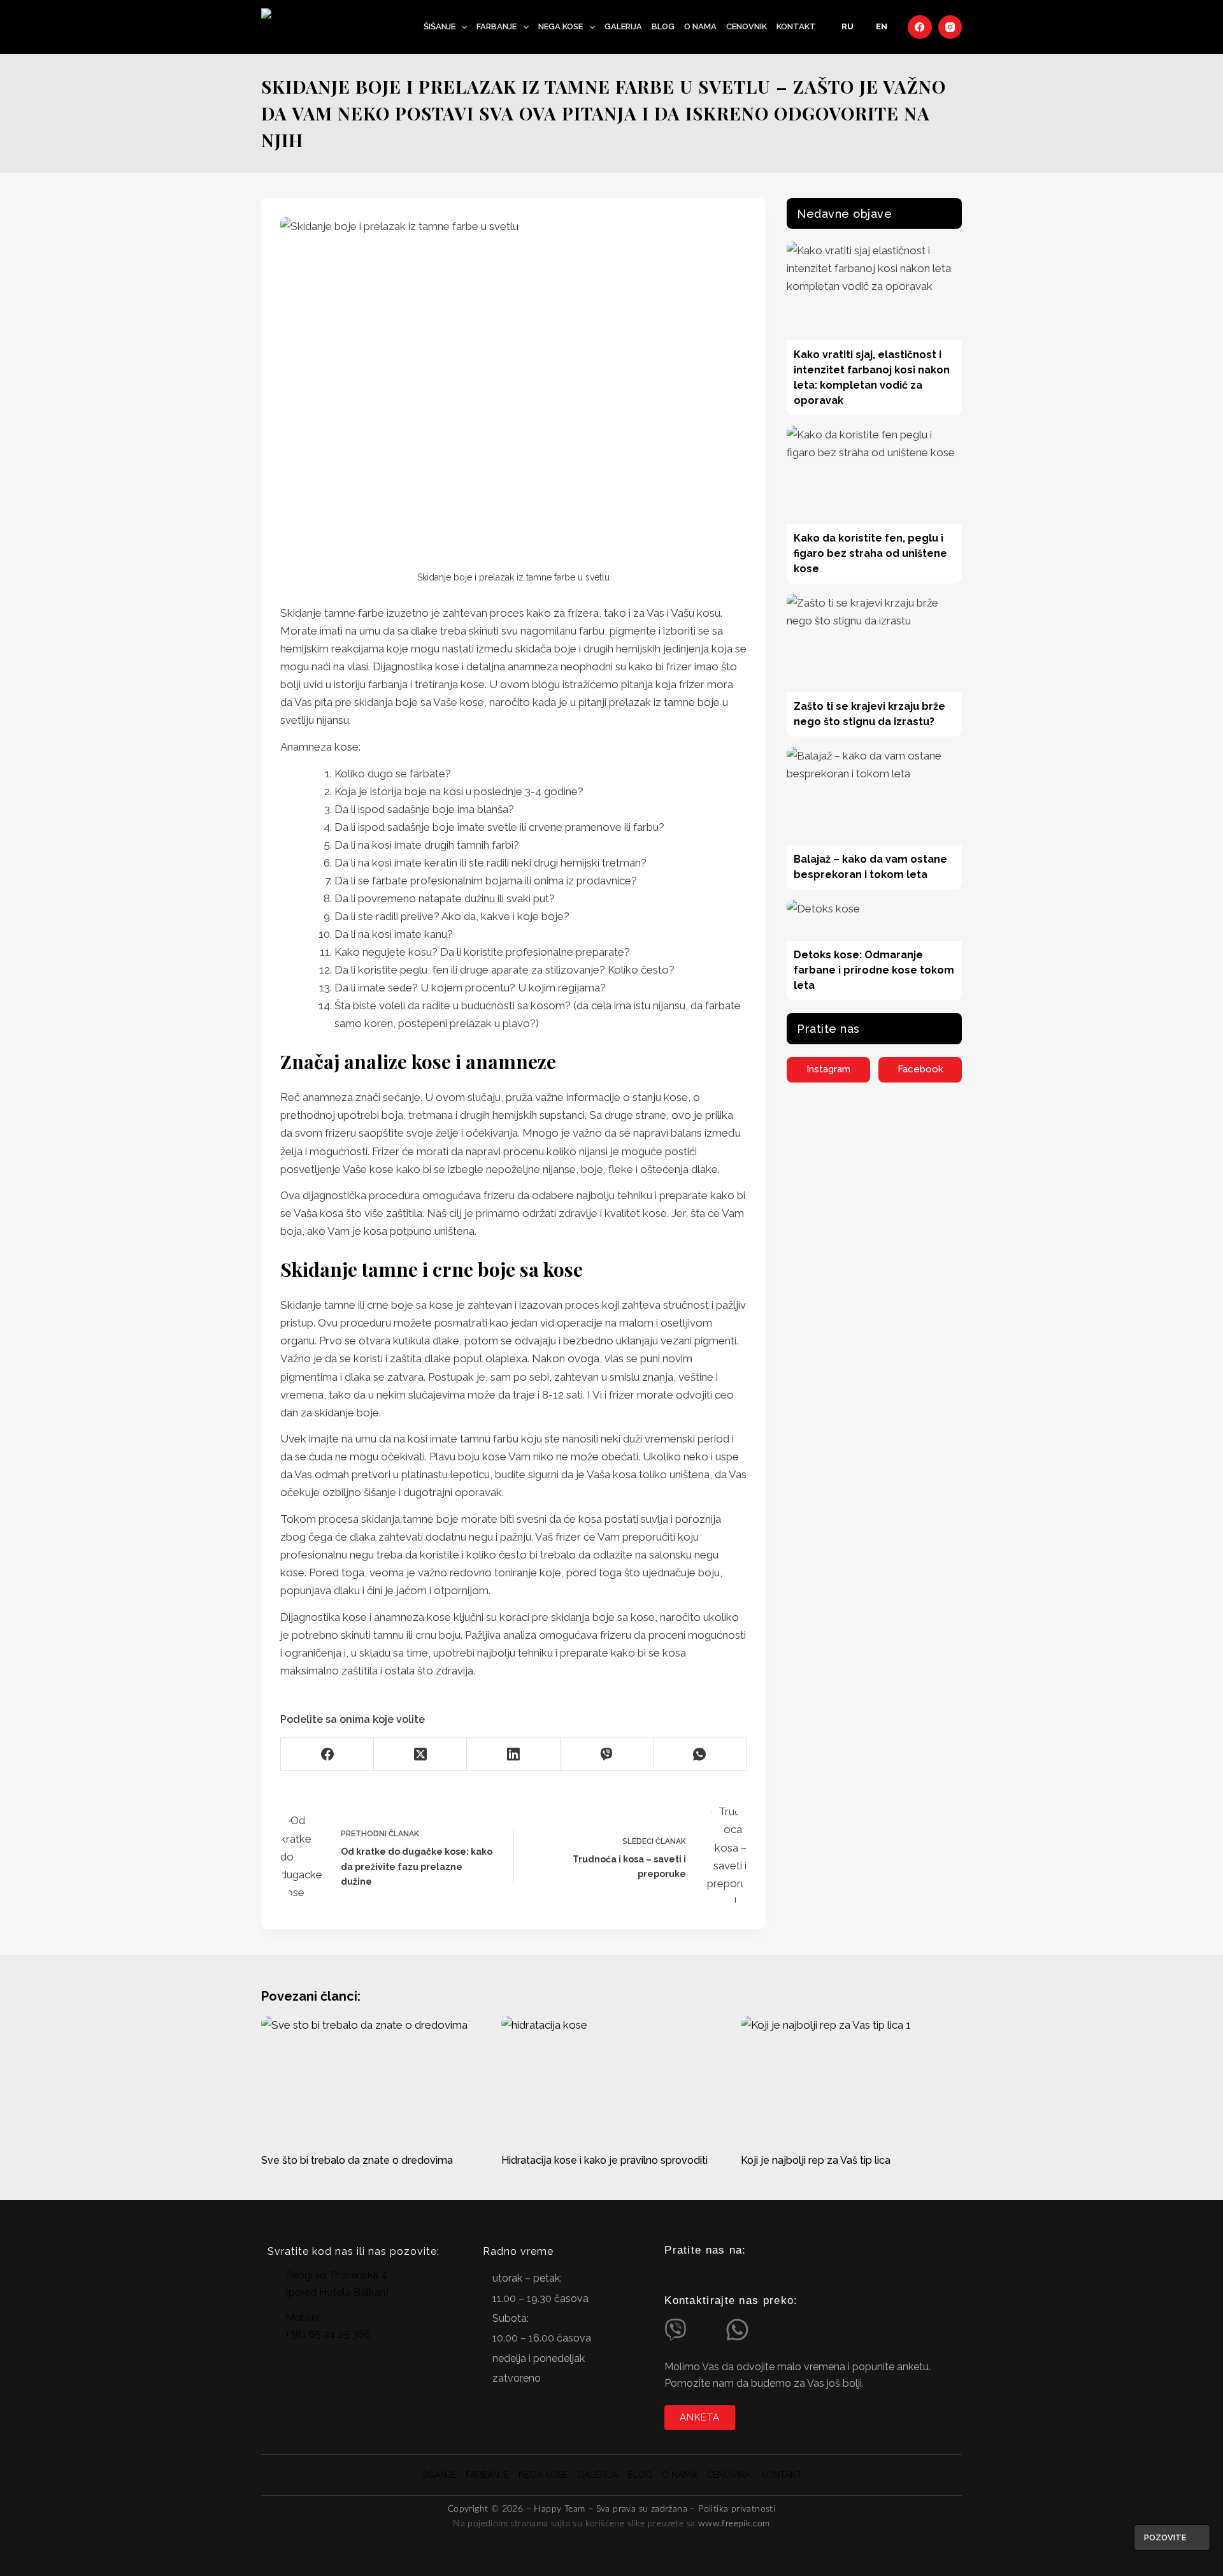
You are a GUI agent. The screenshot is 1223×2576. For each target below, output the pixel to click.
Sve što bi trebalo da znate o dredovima (357, 2160)
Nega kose (561, 26)
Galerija (623, 26)
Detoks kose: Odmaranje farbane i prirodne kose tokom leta (874, 970)
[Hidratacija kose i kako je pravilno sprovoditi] (612, 2078)
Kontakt (796, 26)
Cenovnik (747, 26)
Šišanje (440, 26)
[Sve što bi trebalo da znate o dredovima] (372, 2078)
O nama (700, 26)
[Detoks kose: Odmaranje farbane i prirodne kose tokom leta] (874, 920)
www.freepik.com (734, 2524)
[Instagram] (950, 27)
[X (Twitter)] (420, 1754)
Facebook (920, 1069)
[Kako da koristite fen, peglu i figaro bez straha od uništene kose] (874, 475)
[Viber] (607, 1754)
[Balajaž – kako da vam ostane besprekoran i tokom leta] (874, 796)
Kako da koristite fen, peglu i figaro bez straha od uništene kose (870, 553)
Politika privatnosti (737, 2509)
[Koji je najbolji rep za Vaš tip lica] (851, 2078)
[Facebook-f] (697, 2275)
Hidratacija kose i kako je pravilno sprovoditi (604, 2160)
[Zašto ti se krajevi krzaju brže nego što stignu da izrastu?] (874, 643)
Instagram (828, 1069)
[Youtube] (724, 2275)
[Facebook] (920, 27)
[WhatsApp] (700, 1754)
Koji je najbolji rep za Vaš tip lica (816, 2160)
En (882, 26)
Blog (663, 26)
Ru (848, 26)
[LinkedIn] (513, 1754)
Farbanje (497, 26)
